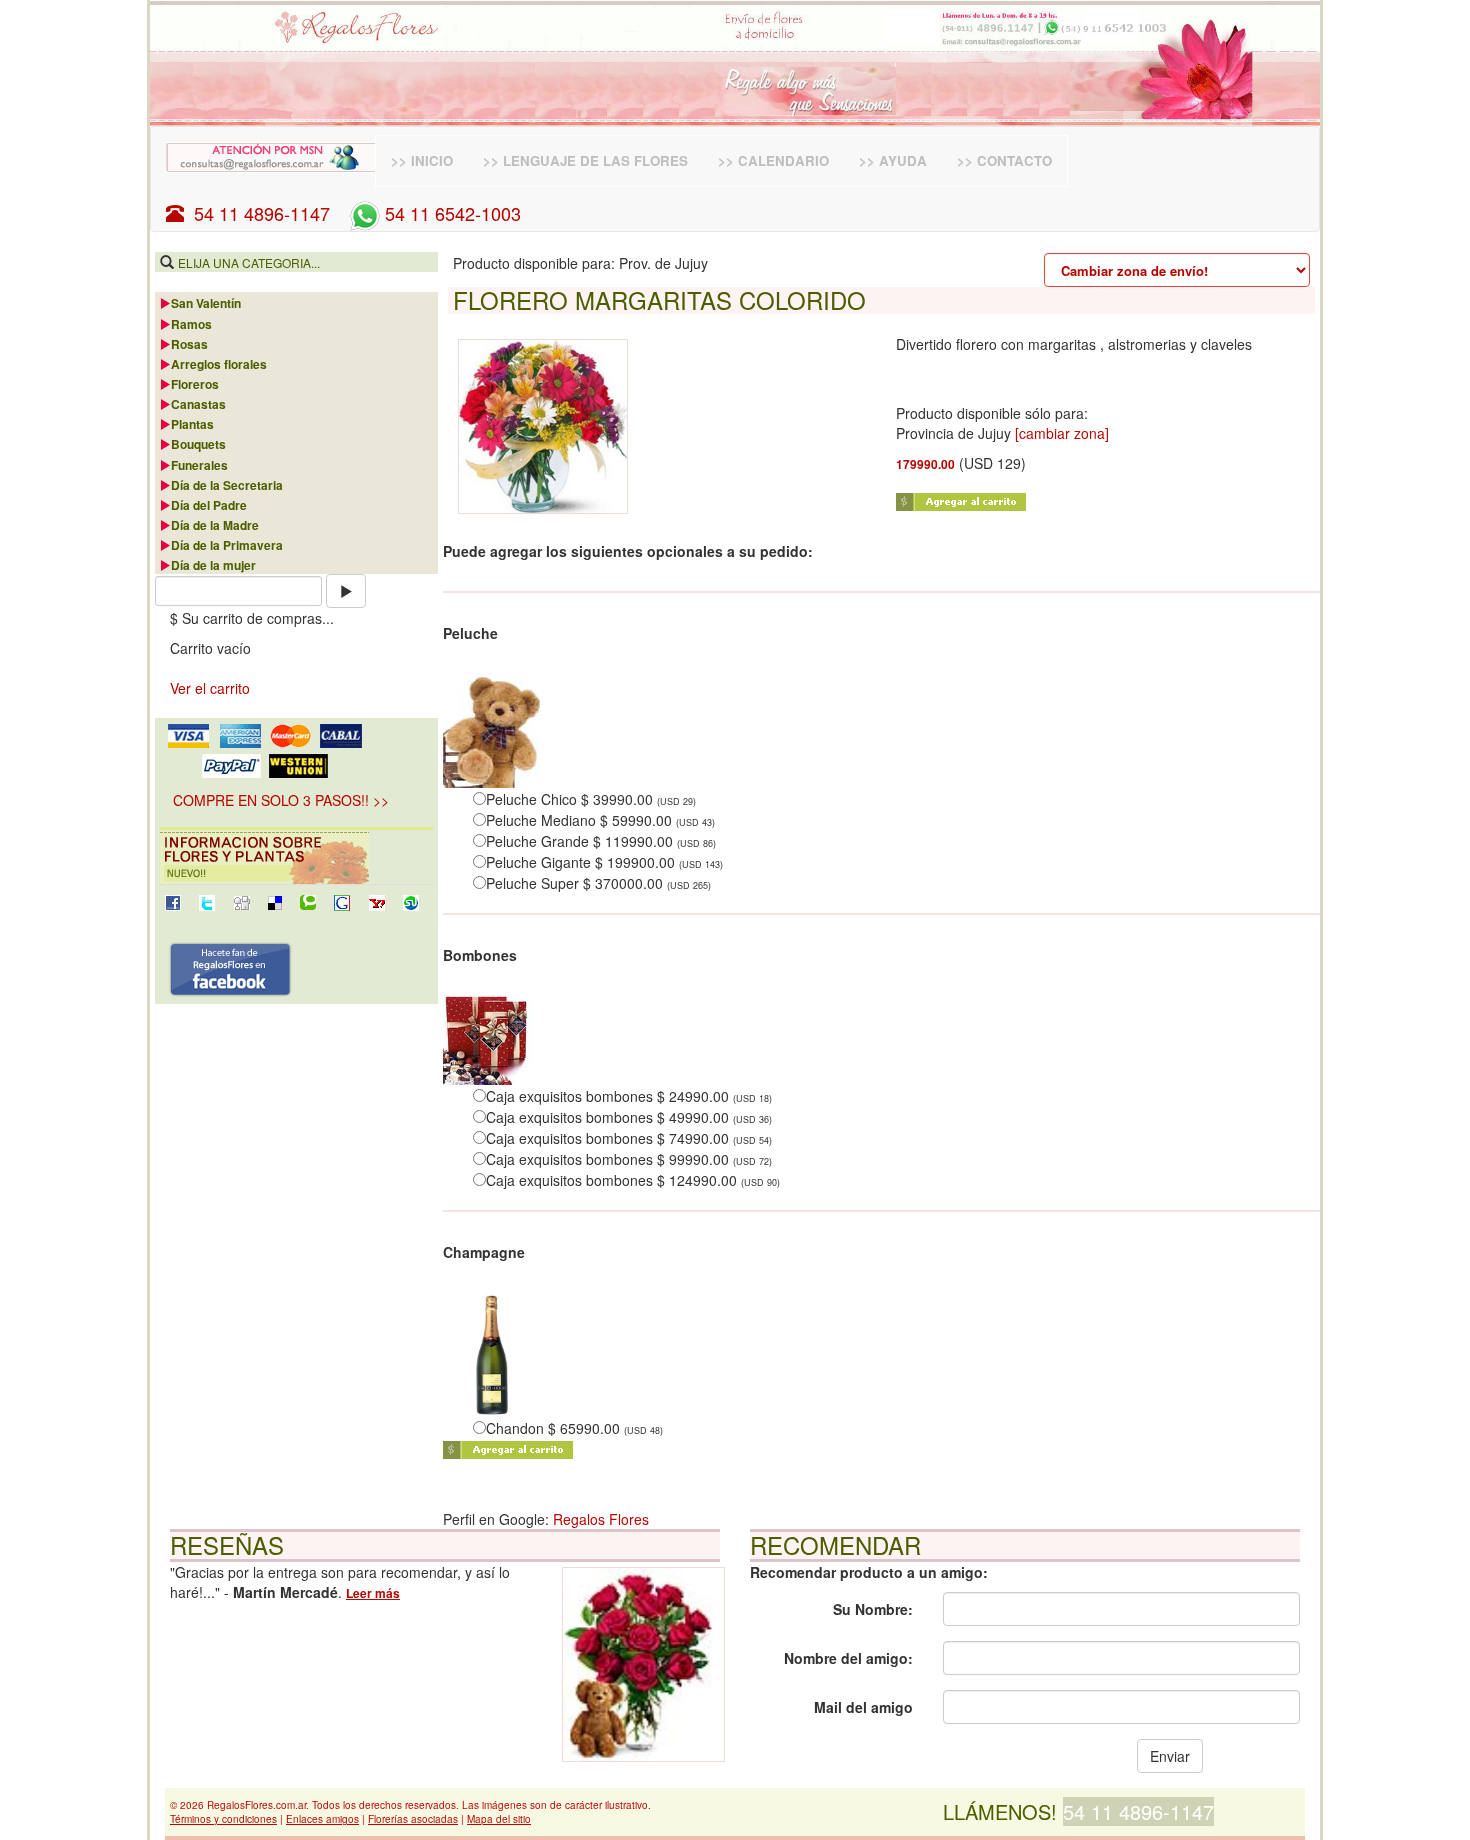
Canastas (198, 404)
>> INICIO (422, 160)
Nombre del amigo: (848, 1658)
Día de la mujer (213, 565)
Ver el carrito (210, 688)
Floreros (195, 384)
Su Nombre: (873, 1609)
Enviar (1170, 1756)
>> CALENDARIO (773, 160)
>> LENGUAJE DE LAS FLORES (585, 160)
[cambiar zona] (1062, 433)
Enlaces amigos (322, 1819)
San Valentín (206, 303)
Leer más (373, 1593)
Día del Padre (209, 505)
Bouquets (198, 444)
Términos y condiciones (223, 1819)
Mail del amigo (863, 1707)
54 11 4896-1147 (257, 213)
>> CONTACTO (1004, 160)
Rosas (189, 344)
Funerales (199, 465)
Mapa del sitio (499, 1819)
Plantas (192, 424)
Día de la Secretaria (227, 485)
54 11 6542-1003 (450, 213)
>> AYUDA (893, 160)
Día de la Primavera (227, 545)
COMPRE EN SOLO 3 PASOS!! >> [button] (281, 800)
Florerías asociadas (413, 1819)
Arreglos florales (219, 364)
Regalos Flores (601, 1519)
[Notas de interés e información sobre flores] (296, 857)
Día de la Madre (215, 525)
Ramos (191, 324)
